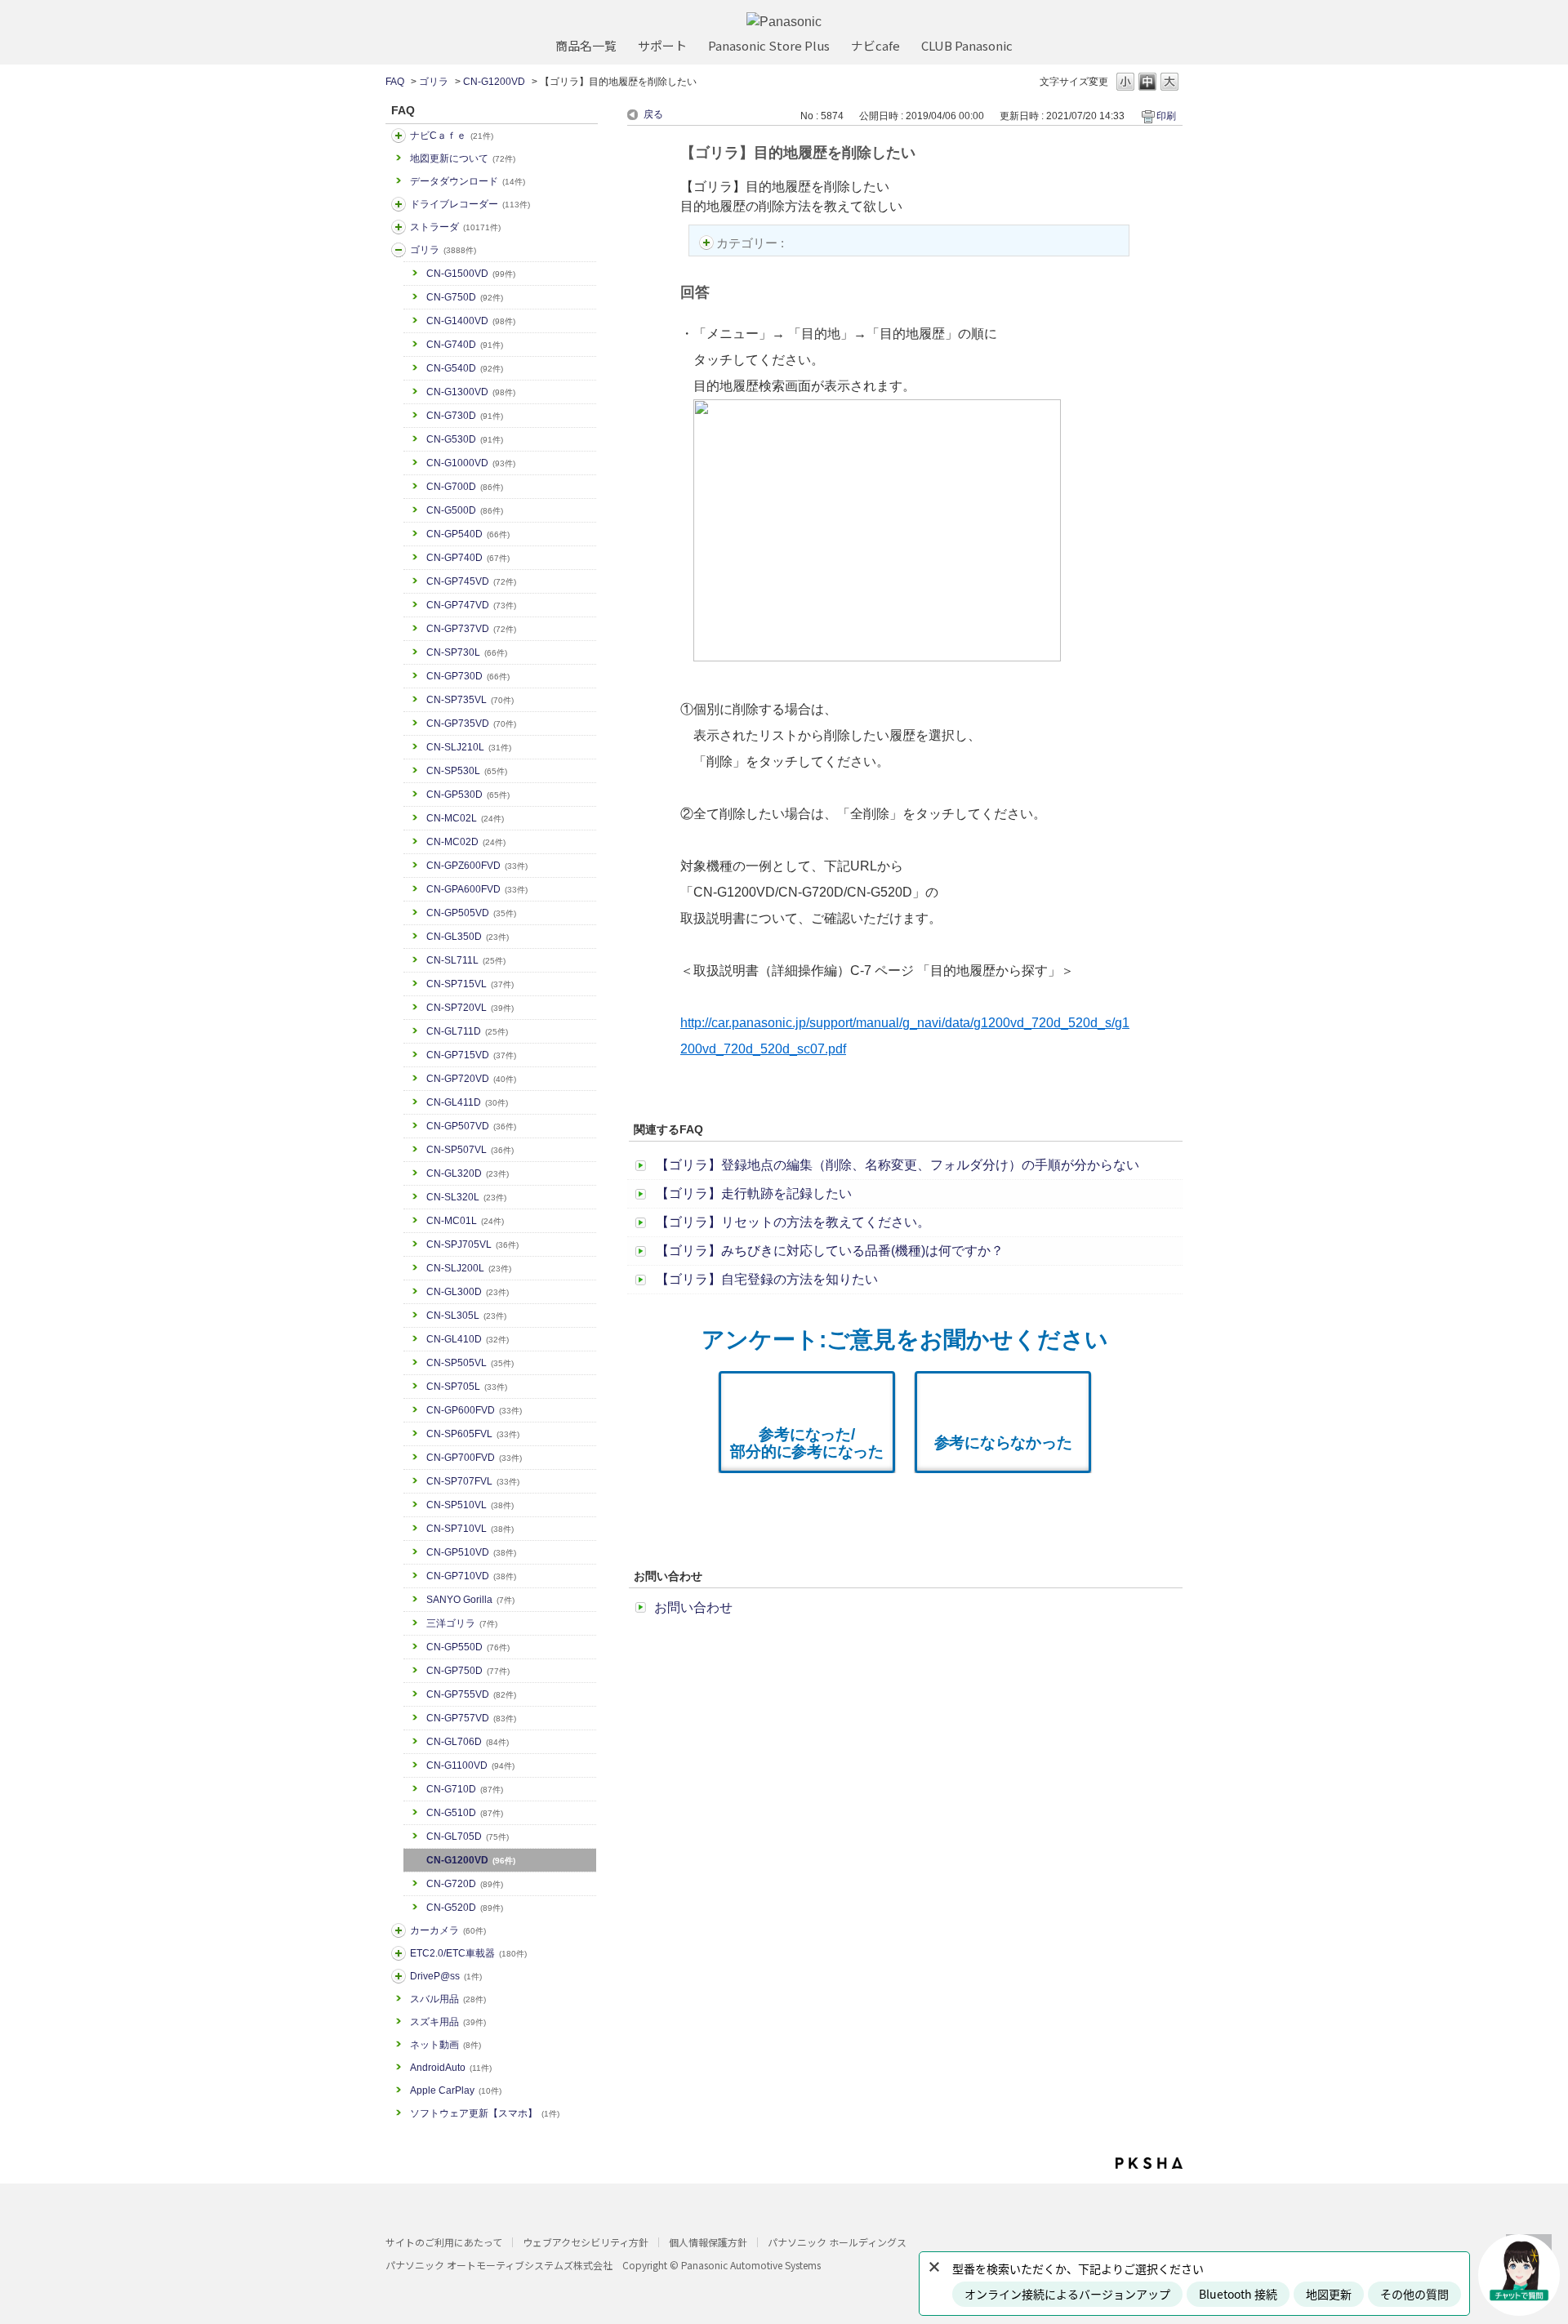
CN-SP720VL (470, 1008)
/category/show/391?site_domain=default (399, 227)
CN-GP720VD (471, 1079)
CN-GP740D (468, 558)
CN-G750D (465, 297)
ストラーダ (455, 227)
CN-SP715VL (470, 984)
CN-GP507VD (471, 1126)
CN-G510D (465, 1813)
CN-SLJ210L (469, 747)
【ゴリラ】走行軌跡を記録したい (754, 1193)
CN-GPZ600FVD (477, 866)
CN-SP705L (467, 1387)
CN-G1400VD (471, 321)
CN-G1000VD (471, 463)
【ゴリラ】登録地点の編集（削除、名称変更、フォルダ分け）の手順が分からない (898, 1165)
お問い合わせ (693, 1607)
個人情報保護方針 (708, 2242)
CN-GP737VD (471, 629)
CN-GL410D (468, 1339)
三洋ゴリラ (462, 1623)
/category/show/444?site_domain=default (399, 1953)
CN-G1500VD (471, 274)
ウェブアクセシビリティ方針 (586, 2242)
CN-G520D (465, 1908)
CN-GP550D (468, 1647)
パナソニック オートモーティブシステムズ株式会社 (499, 2265)
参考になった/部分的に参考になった (807, 1443)
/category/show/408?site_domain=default (399, 136)
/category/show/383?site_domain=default (399, 250)
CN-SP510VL (470, 1505)
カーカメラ (448, 1930)
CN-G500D (465, 510)
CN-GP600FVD (474, 1410)
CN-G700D (465, 487)
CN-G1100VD (470, 1765)
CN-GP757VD (471, 1718)
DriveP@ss (446, 1976)
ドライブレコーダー (470, 204)
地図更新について (463, 158)
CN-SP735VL (470, 700)
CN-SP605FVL (473, 1434)
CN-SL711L (466, 960)
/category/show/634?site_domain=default (399, 204)
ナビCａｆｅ (452, 136)
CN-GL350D (468, 937)
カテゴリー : (752, 243)
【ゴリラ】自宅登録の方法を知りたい (767, 1279)
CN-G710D (465, 1789)
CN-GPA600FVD (477, 889)
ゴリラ (434, 82)
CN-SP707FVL (473, 1481)
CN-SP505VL (470, 1363)
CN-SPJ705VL (472, 1244)
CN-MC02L (465, 818)
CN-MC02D (466, 842)
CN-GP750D (468, 1671)
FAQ (395, 82)
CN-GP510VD (471, 1552)
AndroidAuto (451, 2068)
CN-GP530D (468, 795)
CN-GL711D (467, 1031)
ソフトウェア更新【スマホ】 (485, 2113)
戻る (653, 114)
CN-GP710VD (471, 1576)
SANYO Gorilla (470, 1600)
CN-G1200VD (494, 82)
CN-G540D (465, 368)
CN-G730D (465, 416)
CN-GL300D (468, 1292)
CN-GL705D (468, 1836)
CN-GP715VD (471, 1055)
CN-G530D (465, 439)
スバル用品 (448, 1999)
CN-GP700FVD (474, 1458)
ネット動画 (445, 2045)
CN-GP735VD (471, 723)
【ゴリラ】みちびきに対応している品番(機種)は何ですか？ (830, 1251)
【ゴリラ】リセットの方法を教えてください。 (793, 1222)
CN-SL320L (466, 1197)
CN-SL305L (466, 1316)
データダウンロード (468, 181)
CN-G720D (465, 1884)
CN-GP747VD (471, 605)
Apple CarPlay (456, 2090)
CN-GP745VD (471, 581)
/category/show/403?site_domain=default (399, 1976)
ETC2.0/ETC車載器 (468, 1953)
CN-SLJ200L (469, 1268)
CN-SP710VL (470, 1529)
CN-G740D (465, 345)
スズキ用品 (448, 2022)
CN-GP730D (468, 676)
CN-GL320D (468, 1173)
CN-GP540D (468, 534)
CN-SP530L (467, 771)
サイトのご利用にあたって (444, 2242)
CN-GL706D (468, 1742)
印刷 (1166, 116)
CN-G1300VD (471, 392)
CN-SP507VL (470, 1150)
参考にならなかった (1003, 1442)
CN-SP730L (467, 652)
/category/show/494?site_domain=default (399, 1930)
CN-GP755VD (471, 1694)
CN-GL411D (467, 1102)
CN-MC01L (465, 1221)
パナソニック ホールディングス (837, 2242)
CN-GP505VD (471, 913)
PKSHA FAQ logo (1149, 2163)
